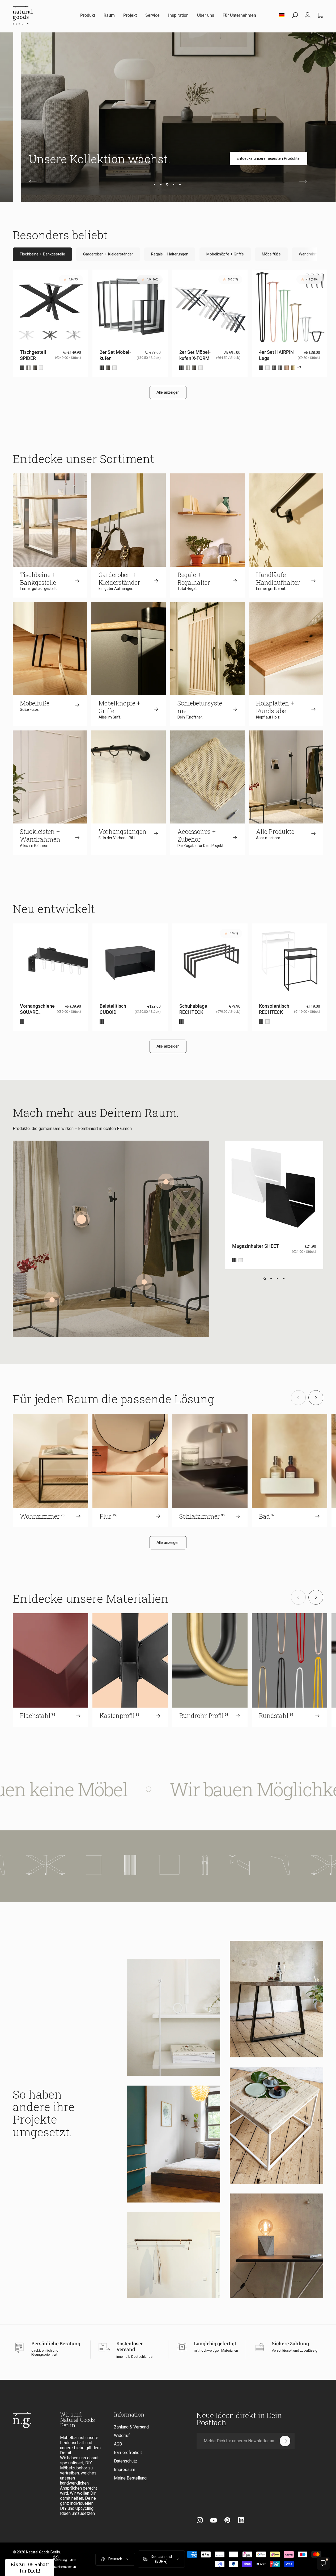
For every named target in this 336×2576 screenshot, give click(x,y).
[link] (272, 159)
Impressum (125, 2470)
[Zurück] (33, 182)
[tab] (42, 254)
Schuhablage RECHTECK (193, 1009)
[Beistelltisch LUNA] (132, 1865)
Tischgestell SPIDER (33, 355)
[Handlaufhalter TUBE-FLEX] (277, 1865)
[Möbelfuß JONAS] (242, 1865)
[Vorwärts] (303, 182)
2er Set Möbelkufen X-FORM (195, 355)
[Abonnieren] (285, 2441)
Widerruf (122, 2436)
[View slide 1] (265, 1279)
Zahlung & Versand (131, 2427)
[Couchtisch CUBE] (52, 1300)
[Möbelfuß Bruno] (33, 1865)
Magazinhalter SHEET (256, 1246)
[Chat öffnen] (323, 2563)
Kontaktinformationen (61, 2567)
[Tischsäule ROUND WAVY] (168, 1865)
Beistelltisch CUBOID (113, 1009)
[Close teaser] (56, 2557)
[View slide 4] (284, 1279)
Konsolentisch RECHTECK (274, 1009)
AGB (118, 2444)
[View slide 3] (277, 1279)
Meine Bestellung (130, 2478)
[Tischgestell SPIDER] (83, 1865)
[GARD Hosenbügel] (166, 1182)
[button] (30, 2567)
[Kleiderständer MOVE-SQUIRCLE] (144, 1282)
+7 (299, 368)
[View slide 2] (271, 1279)
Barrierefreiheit (128, 2453)
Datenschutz (126, 2461)
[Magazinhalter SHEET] (82, 1219)
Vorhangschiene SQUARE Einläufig (37, 1012)
